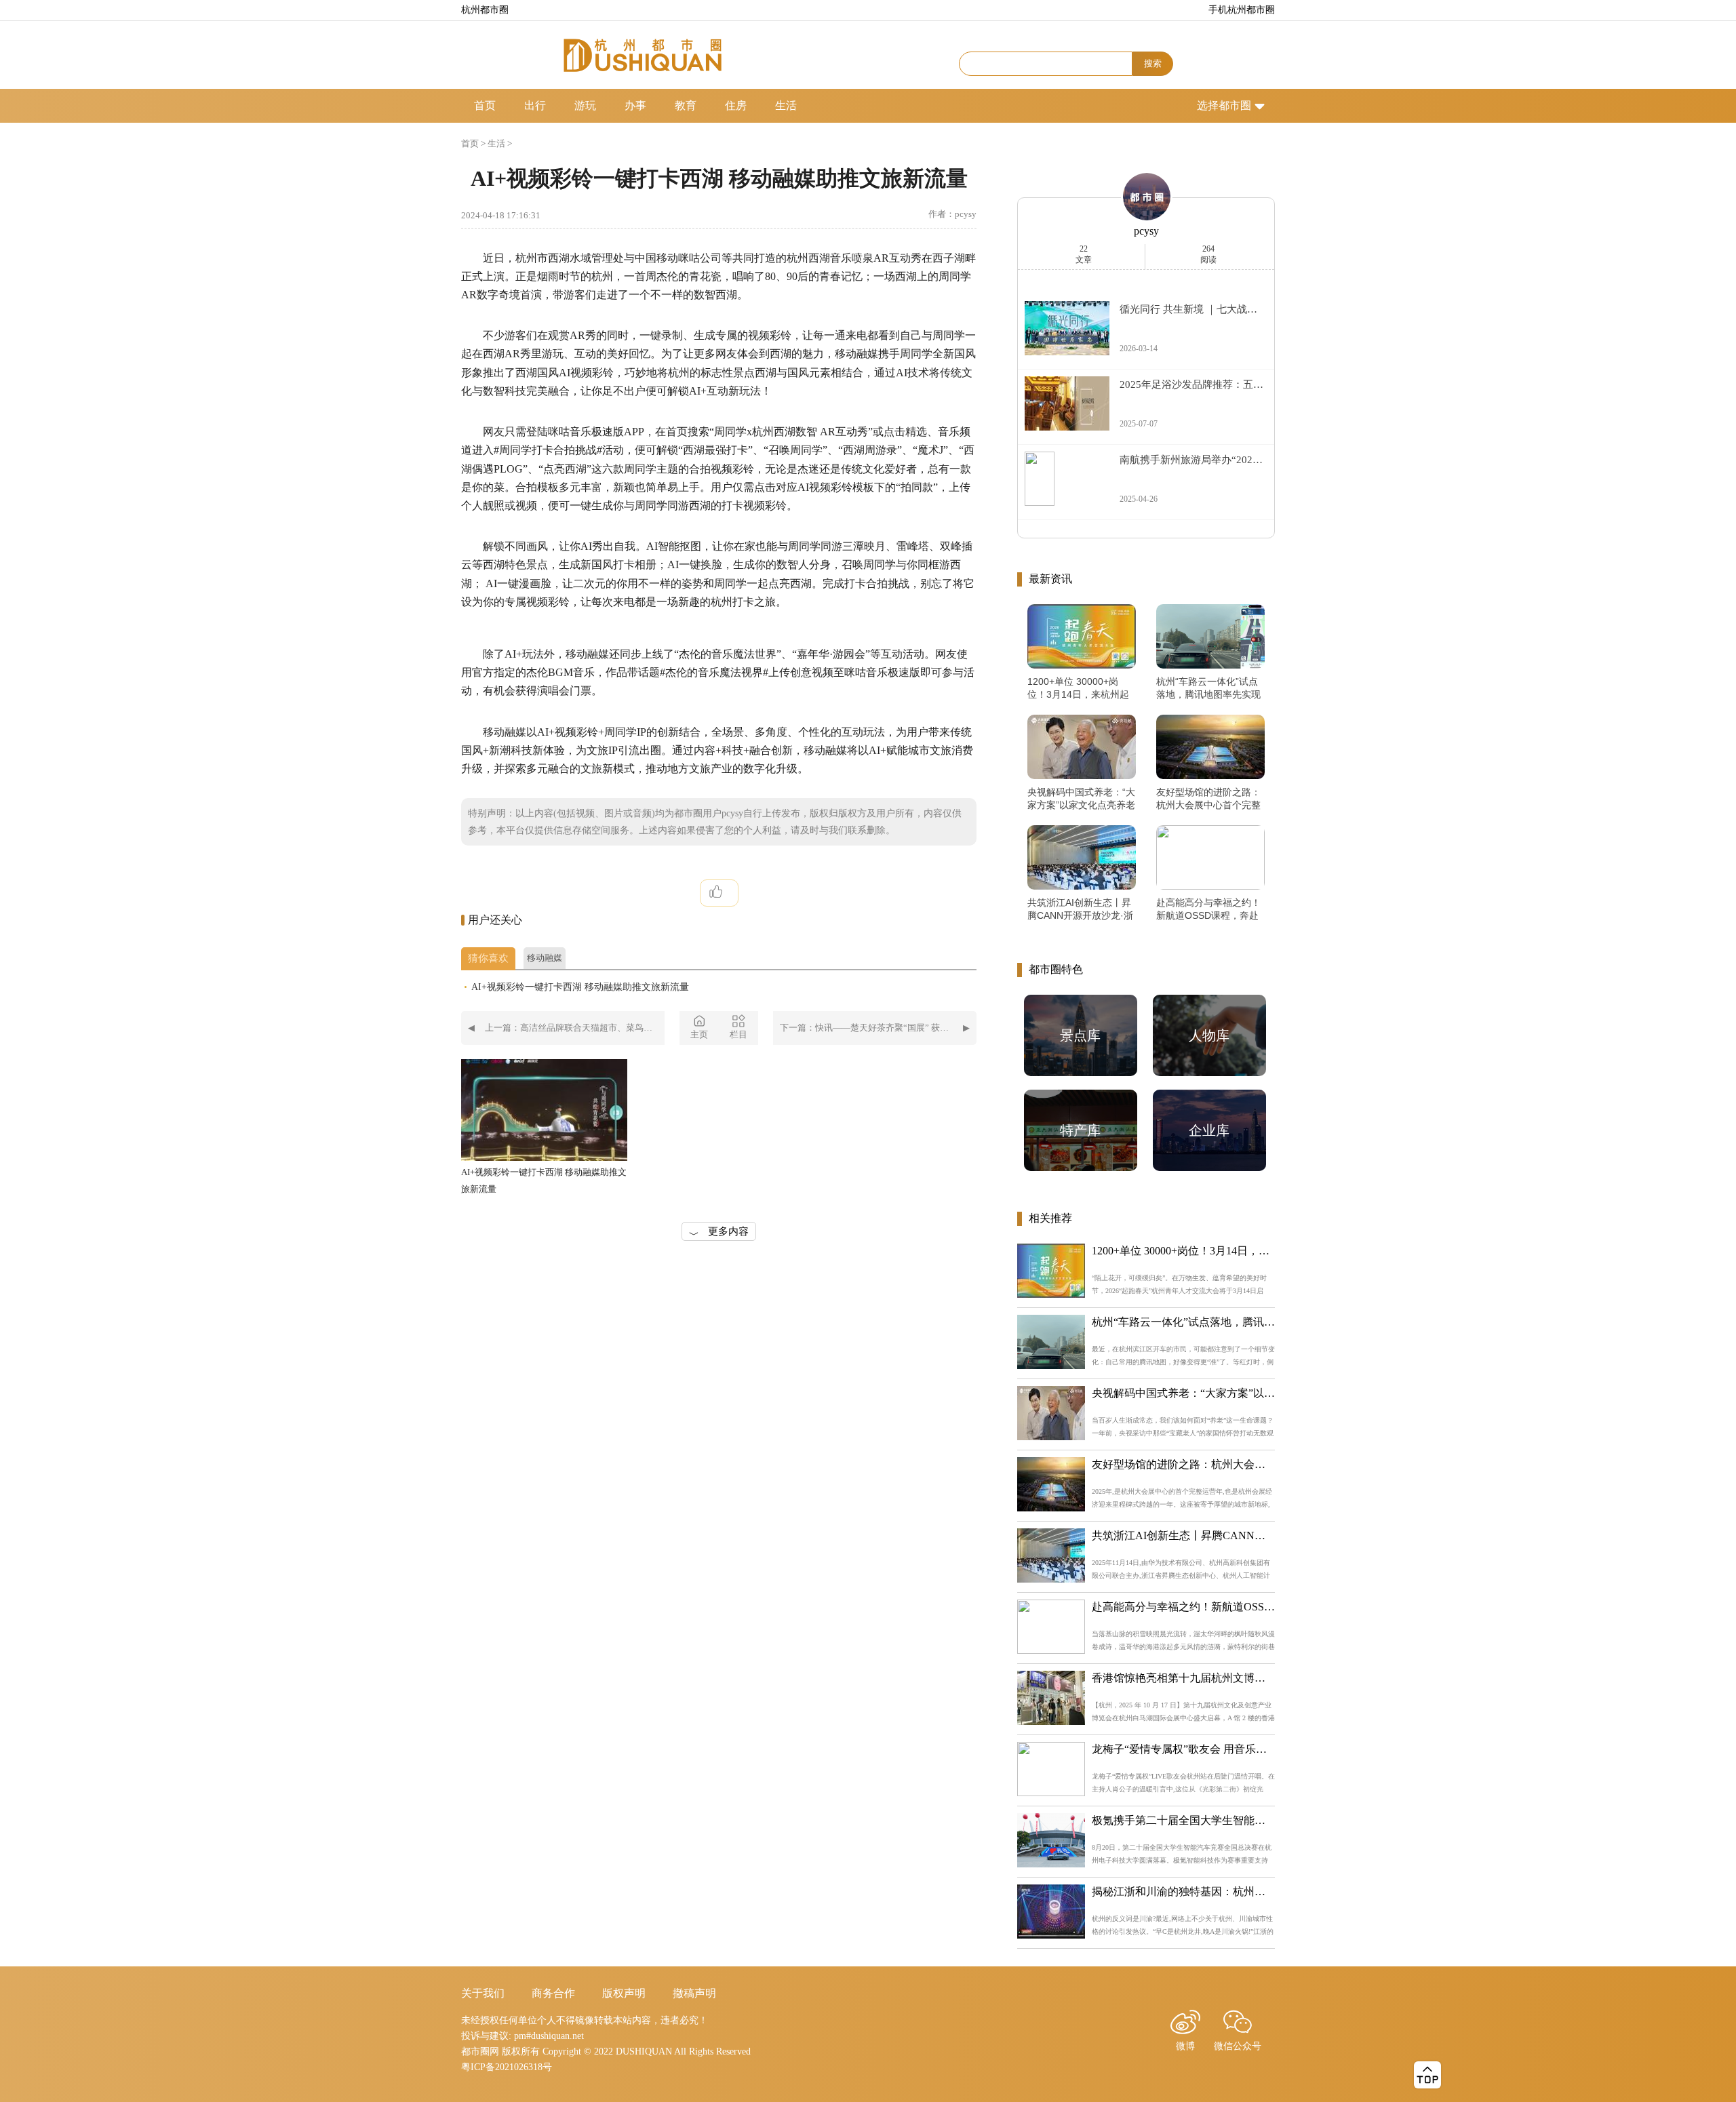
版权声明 (624, 1993)
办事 (635, 105)
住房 (736, 105)
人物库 (1209, 1035)
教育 (686, 105)
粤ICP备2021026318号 (507, 2067)
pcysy (1146, 231)
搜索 (1153, 63)
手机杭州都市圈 (1242, 10)
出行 (535, 105)
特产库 (1080, 1130)
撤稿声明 (694, 1993)
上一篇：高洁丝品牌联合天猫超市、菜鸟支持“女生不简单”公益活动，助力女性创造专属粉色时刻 (575, 1028)
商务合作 (553, 1993)
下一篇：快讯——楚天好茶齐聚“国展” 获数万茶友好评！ (878, 1028)
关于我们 (483, 1993)
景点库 (1080, 1035)
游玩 (585, 105)
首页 (485, 105)
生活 (786, 105)
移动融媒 (545, 958)
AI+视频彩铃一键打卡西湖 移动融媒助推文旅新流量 (580, 987)
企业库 (1209, 1130)
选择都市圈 (1224, 105)
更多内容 (728, 1231)
